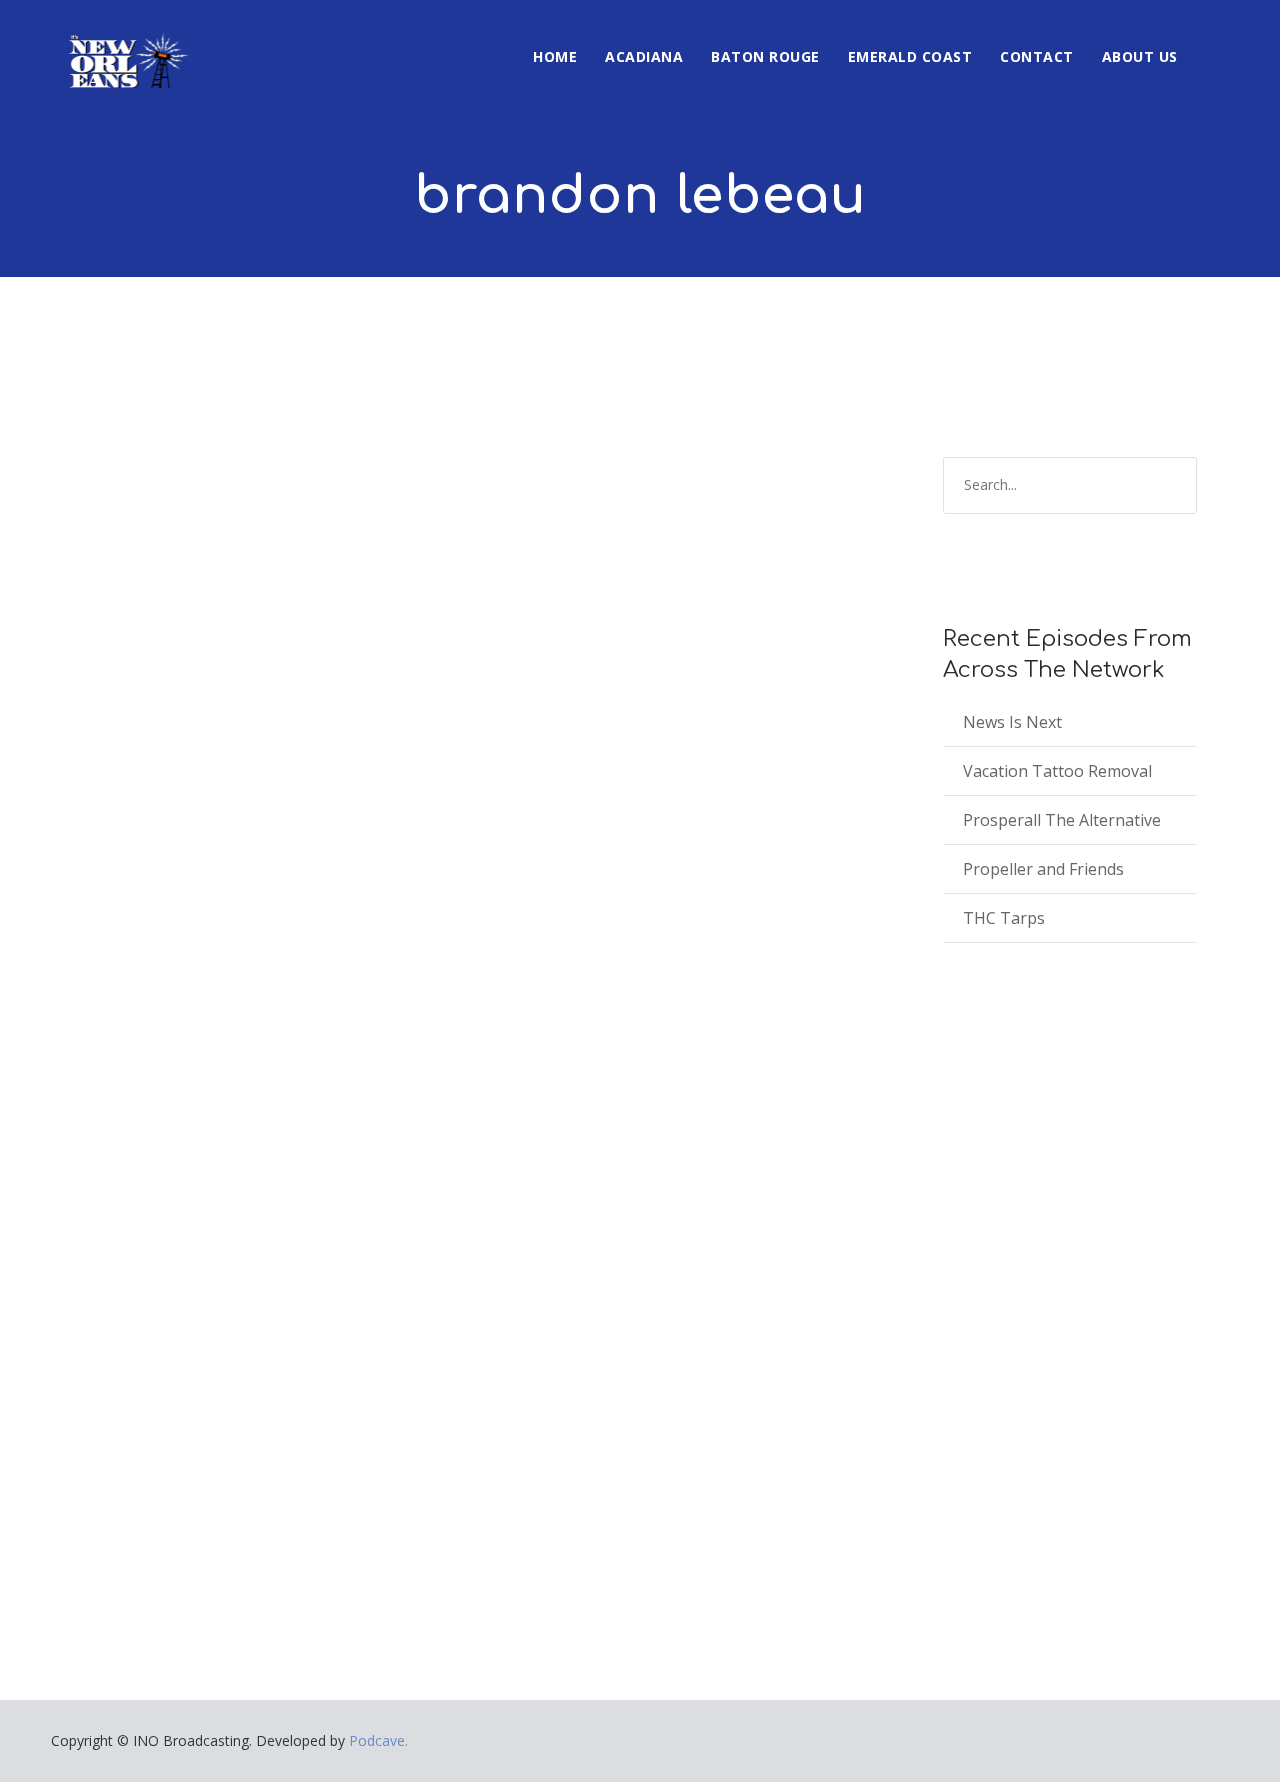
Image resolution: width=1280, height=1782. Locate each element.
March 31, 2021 (133, 1304)
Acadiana (644, 56)
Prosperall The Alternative (1062, 820)
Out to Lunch (266, 1304)
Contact (1037, 56)
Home (555, 56)
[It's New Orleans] (126, 44)
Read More (120, 1510)
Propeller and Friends (1043, 869)
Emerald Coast (910, 56)
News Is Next (1012, 722)
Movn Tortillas (163, 1275)
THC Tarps (1004, 918)
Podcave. (378, 1740)
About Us (1140, 56)
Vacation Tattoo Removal (1057, 771)
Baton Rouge (765, 56)
